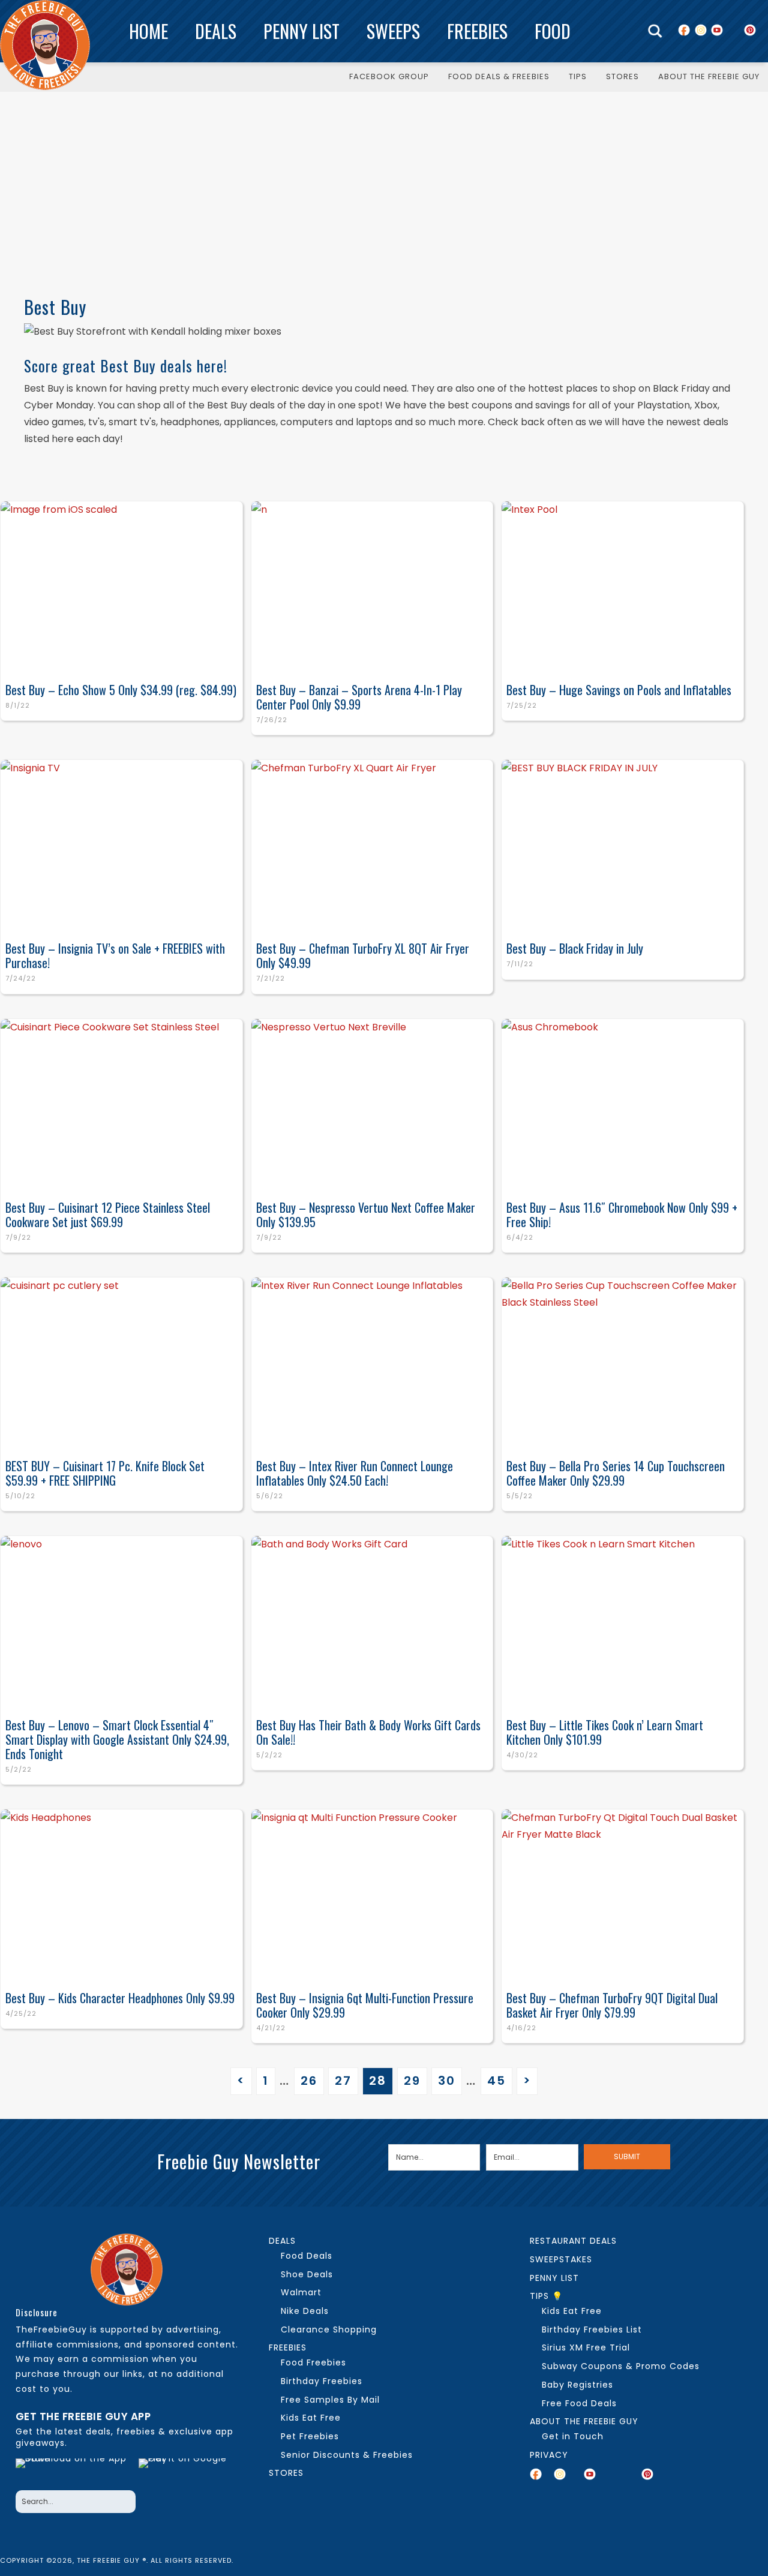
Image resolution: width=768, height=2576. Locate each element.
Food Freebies (313, 2362)
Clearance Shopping (329, 2329)
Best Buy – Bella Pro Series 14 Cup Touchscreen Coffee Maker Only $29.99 (616, 1473)
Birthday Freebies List (592, 2329)
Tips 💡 (546, 2296)
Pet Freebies (310, 2436)
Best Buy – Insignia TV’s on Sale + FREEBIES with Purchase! (115, 955)
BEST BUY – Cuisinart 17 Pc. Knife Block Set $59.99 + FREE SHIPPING (105, 1473)
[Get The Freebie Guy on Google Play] (185, 2471)
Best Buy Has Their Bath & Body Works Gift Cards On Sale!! (368, 1732)
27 (343, 2081)
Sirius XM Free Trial (586, 2347)
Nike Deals (305, 2311)
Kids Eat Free (311, 2418)
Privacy (549, 2455)
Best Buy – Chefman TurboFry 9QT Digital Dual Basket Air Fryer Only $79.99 (612, 2005)
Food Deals (307, 2256)
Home (148, 31)
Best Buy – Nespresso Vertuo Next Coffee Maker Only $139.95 (366, 1215)
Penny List (301, 31)
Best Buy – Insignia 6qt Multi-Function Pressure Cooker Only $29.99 (365, 2005)
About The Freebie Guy (584, 2421)
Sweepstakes (561, 2259)
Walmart (301, 2292)
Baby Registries (577, 2385)
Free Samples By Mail (330, 2400)
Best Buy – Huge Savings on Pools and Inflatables (619, 690)
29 (412, 2081)
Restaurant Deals (573, 2241)
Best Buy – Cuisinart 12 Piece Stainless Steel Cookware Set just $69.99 (108, 1215)
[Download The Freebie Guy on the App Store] (74, 2471)
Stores (286, 2473)
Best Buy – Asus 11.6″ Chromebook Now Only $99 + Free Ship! (622, 1215)
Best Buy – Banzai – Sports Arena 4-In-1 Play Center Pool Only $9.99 (359, 697)
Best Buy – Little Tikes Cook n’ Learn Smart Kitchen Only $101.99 (605, 1732)
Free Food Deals (579, 2403)
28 (378, 2081)
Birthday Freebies (322, 2381)
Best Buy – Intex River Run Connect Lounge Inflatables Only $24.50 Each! (355, 1473)
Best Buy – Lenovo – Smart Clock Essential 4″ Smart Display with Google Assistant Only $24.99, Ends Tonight (117, 1739)
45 (496, 2081)
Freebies (477, 31)
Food (553, 31)
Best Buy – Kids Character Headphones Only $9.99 (120, 1998)
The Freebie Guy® (45, 45)
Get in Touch (573, 2436)
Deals (216, 31)
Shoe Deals (307, 2274)
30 (447, 2081)
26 (309, 2081)
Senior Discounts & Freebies (347, 2455)
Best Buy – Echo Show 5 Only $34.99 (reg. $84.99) (121, 690)
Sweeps (393, 31)
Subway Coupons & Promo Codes (621, 2366)
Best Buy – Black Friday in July (575, 948)
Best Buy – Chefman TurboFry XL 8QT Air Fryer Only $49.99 (363, 955)
